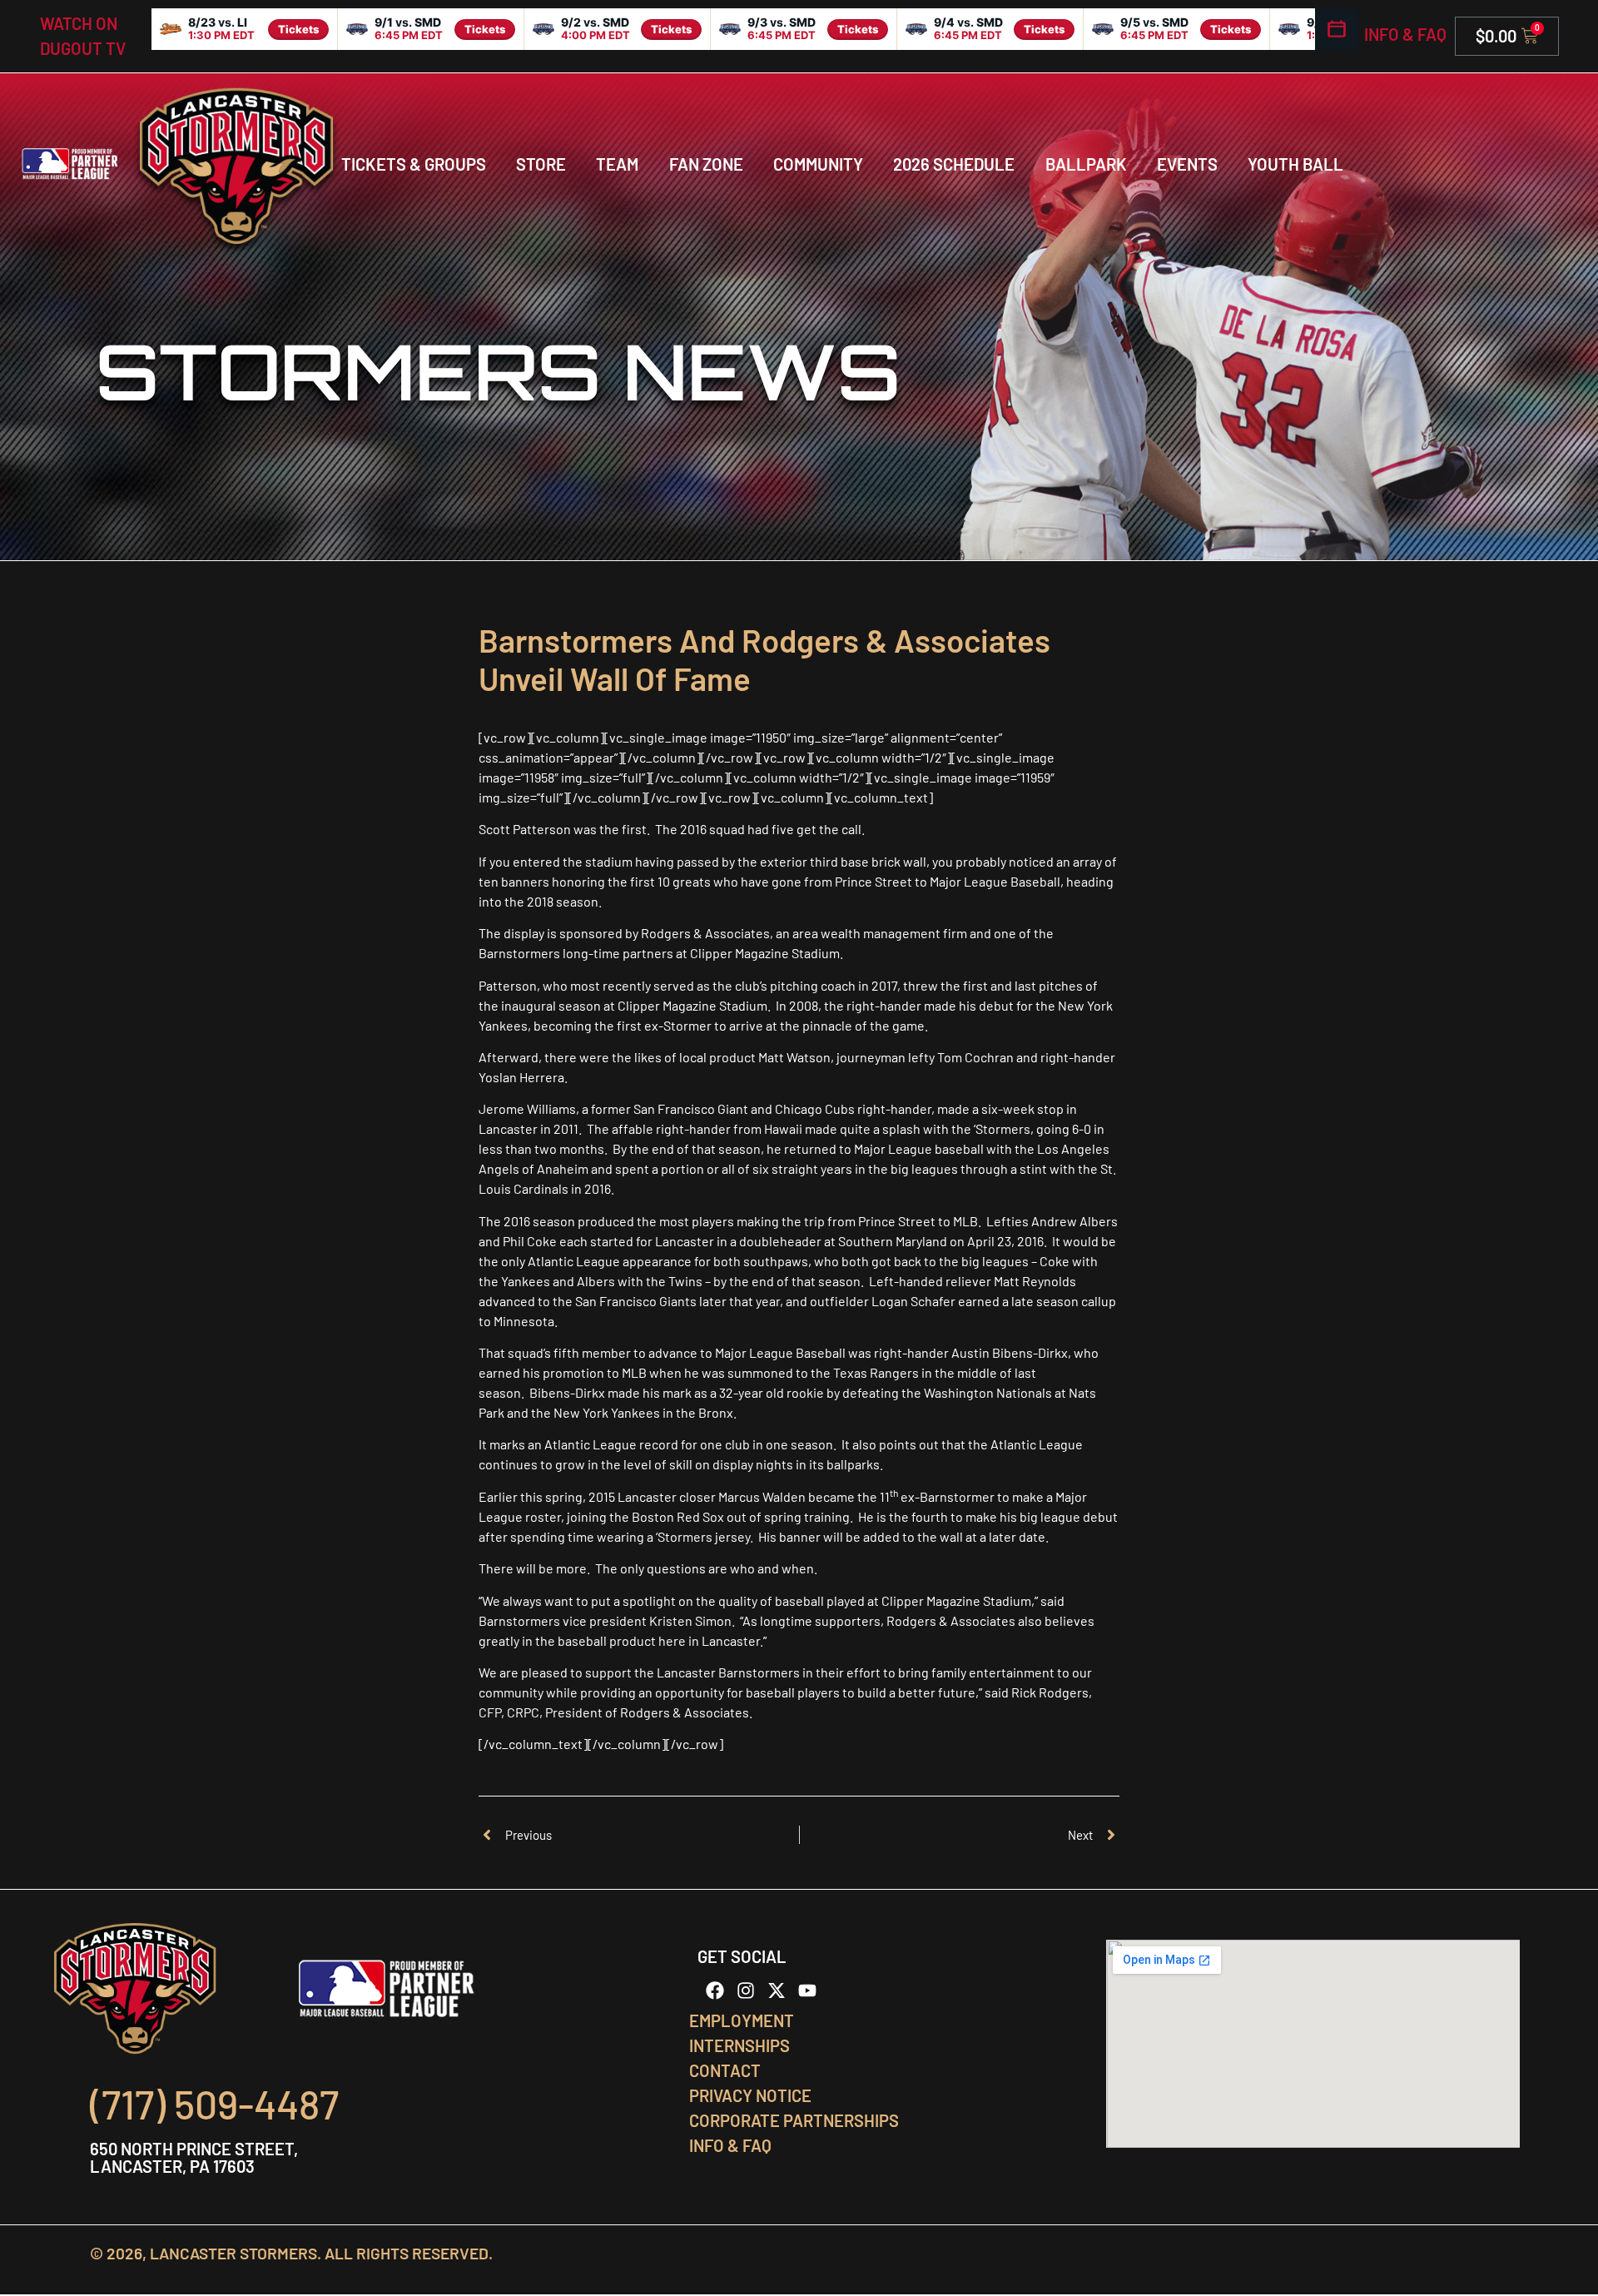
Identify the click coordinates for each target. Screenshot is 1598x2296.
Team (617, 164)
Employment (742, 2020)
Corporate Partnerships (794, 2120)
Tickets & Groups (414, 164)
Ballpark (1086, 164)
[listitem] (245, 29)
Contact (725, 2070)
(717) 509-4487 (214, 2104)
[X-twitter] (777, 1990)
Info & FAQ (1405, 34)
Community (818, 164)
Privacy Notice (750, 2095)
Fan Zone (706, 164)
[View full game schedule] (1337, 29)
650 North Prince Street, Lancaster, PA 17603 (194, 2157)
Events (1187, 164)
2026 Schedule (954, 164)
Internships (739, 2045)
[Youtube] (807, 1990)
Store (541, 164)
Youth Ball (1295, 164)
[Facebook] (715, 1990)
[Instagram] (746, 1990)
